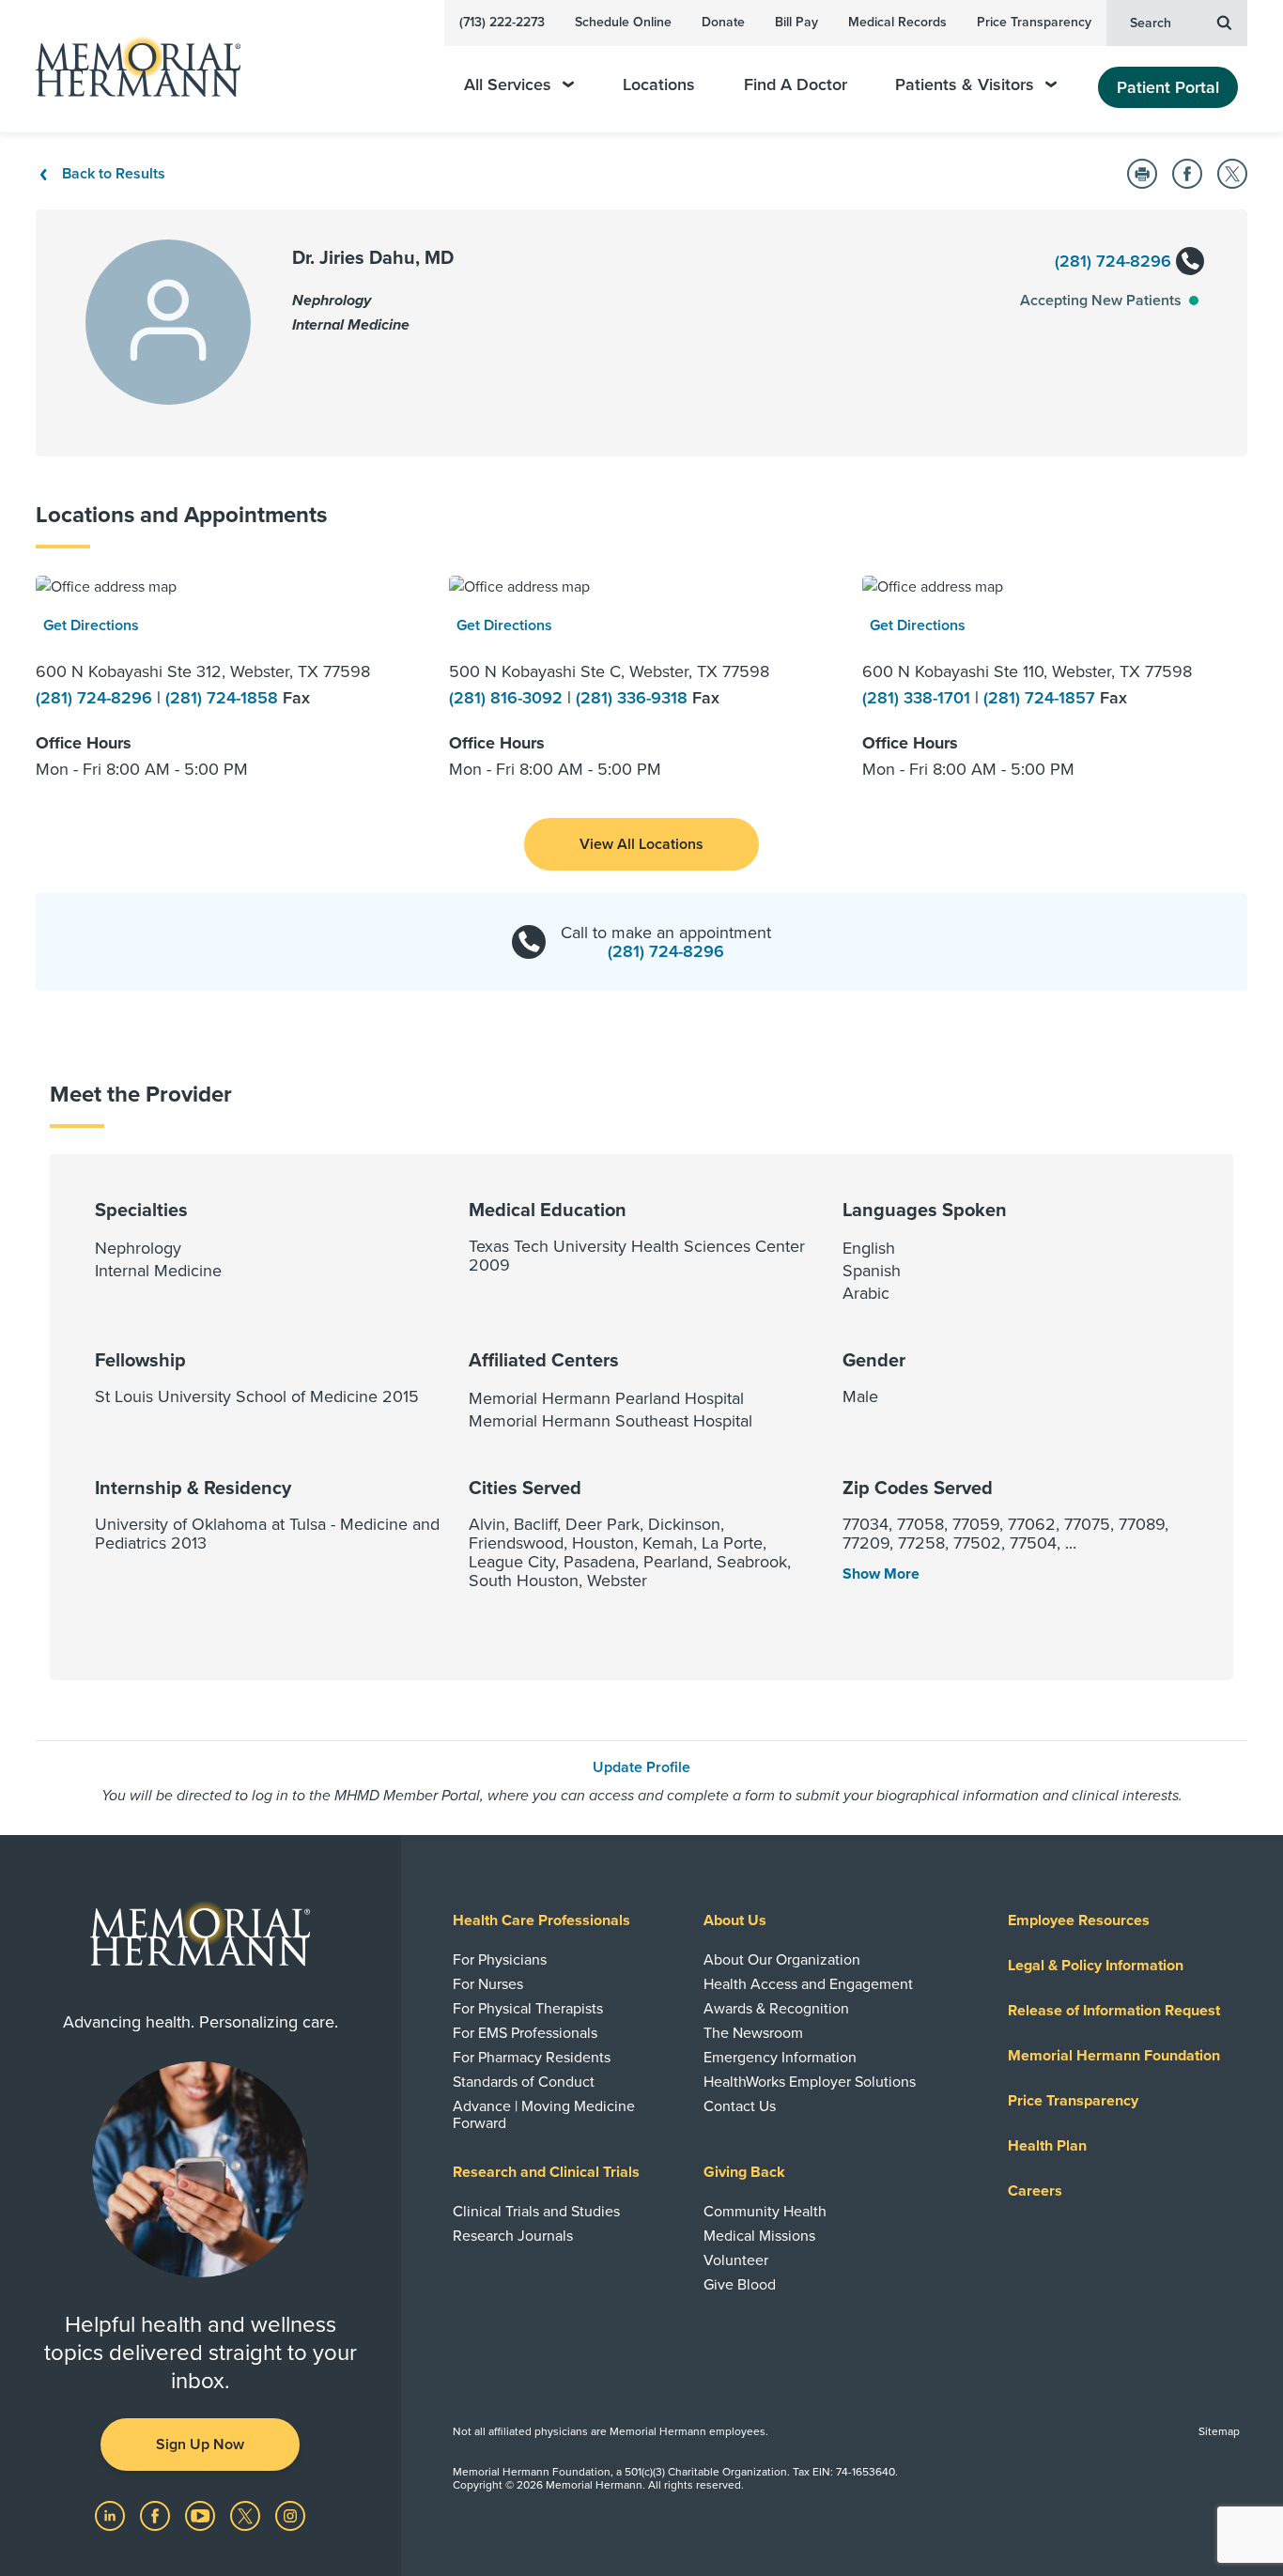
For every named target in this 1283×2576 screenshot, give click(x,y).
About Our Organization (782, 1960)
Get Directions (91, 625)
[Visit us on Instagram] (290, 2515)
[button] (641, 844)
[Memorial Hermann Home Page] (130, 66)
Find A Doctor (796, 85)
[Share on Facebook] (1187, 174)
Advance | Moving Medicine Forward (544, 2115)
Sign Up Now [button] (200, 2445)
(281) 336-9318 (634, 698)
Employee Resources (1079, 1920)
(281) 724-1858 (224, 698)
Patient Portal (1168, 87)
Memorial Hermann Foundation (1114, 2056)
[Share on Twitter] (1232, 174)
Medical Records (897, 22)
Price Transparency (1034, 22)
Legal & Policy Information (1096, 1966)
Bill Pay (796, 22)
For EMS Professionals (525, 2033)
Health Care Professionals (541, 1920)
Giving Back (744, 2172)
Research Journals (513, 2236)
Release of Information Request (1114, 2011)
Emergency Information (780, 2058)
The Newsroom (753, 2033)
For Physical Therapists (528, 2009)
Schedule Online (623, 22)
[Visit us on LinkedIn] (112, 2515)
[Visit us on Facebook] (157, 2515)
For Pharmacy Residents (532, 2058)
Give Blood (740, 2285)
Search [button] (1151, 23)
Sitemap (1219, 2431)
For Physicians (500, 1960)
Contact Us (740, 2106)
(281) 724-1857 (1042, 698)
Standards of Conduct (524, 2082)
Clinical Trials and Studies (536, 2212)
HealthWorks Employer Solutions (810, 2082)
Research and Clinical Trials (546, 2172)
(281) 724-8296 (1115, 261)
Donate (723, 22)
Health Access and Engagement (808, 1984)
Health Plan (1047, 2146)
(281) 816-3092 (508, 698)
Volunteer (736, 2260)
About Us (735, 1920)
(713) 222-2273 (502, 22)
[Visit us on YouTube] (202, 2515)
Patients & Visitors (965, 85)
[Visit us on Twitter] (247, 2515)
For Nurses (488, 1984)
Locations (659, 85)
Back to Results (114, 174)
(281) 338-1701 (919, 698)
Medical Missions (759, 2236)
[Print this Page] (1142, 174)
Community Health (765, 2212)
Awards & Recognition (776, 2009)
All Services (508, 85)
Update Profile (641, 1767)
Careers (1035, 2191)
